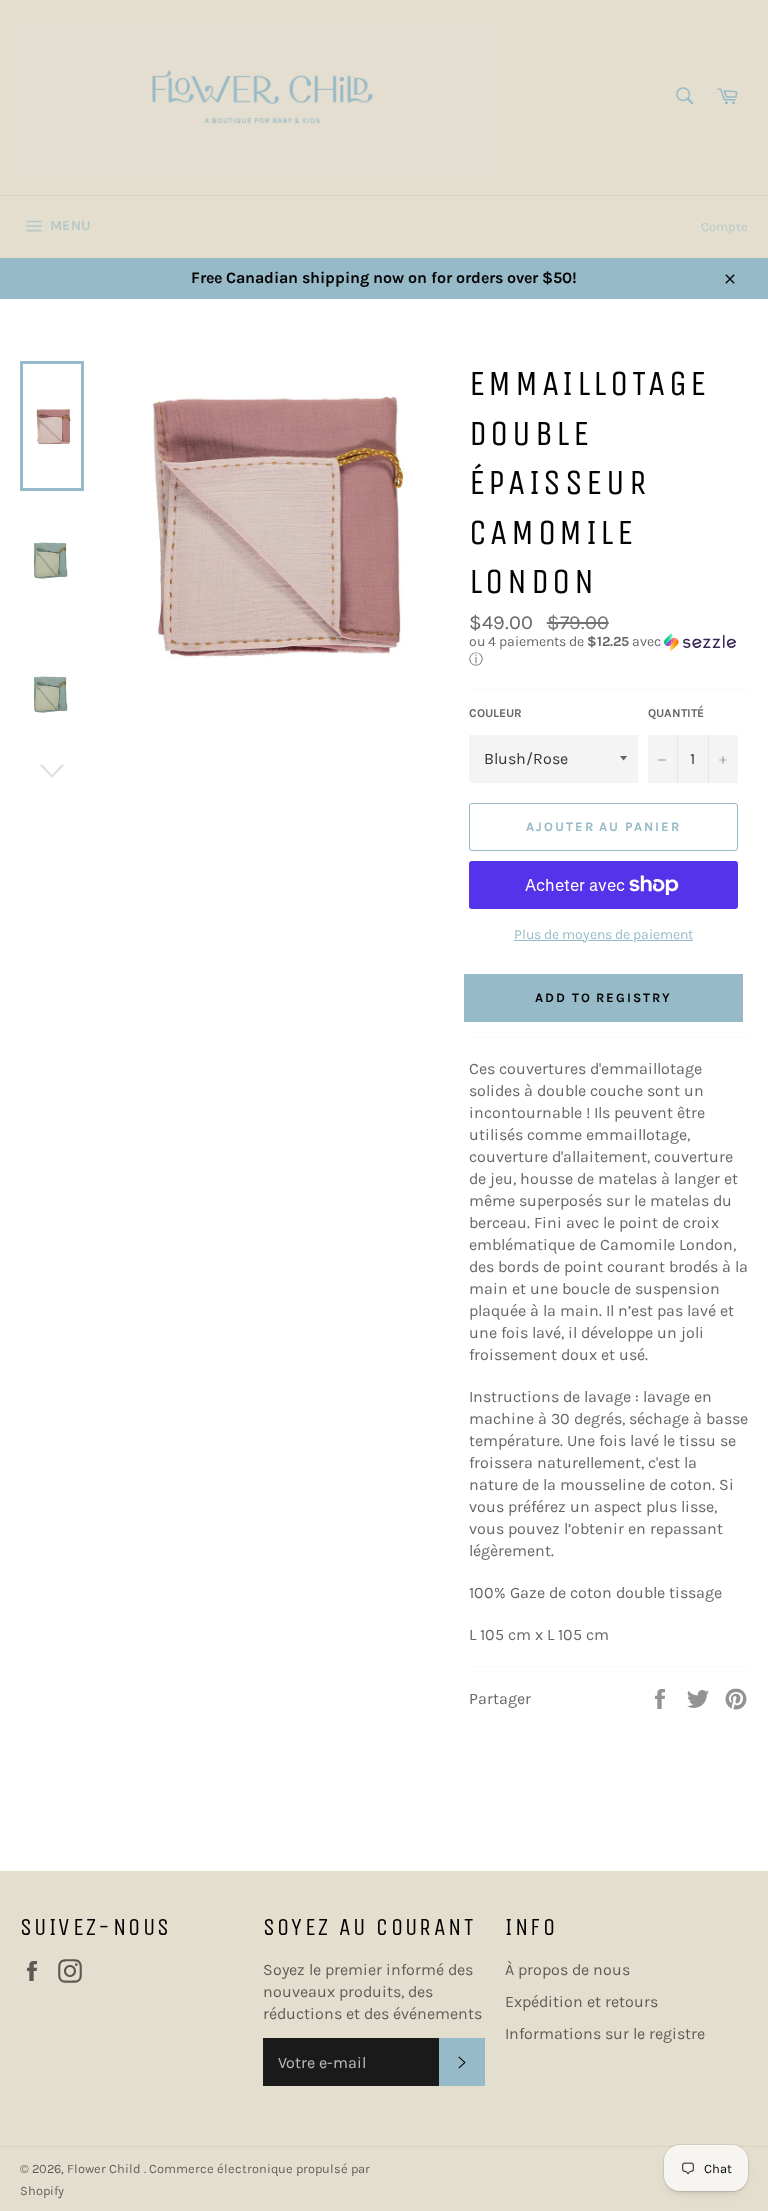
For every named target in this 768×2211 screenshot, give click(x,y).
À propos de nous (567, 1969)
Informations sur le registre (605, 2033)
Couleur (495, 713)
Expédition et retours (581, 2001)
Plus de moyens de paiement (603, 934)
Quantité (676, 713)
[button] (608, 651)
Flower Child (105, 2168)
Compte (724, 226)
